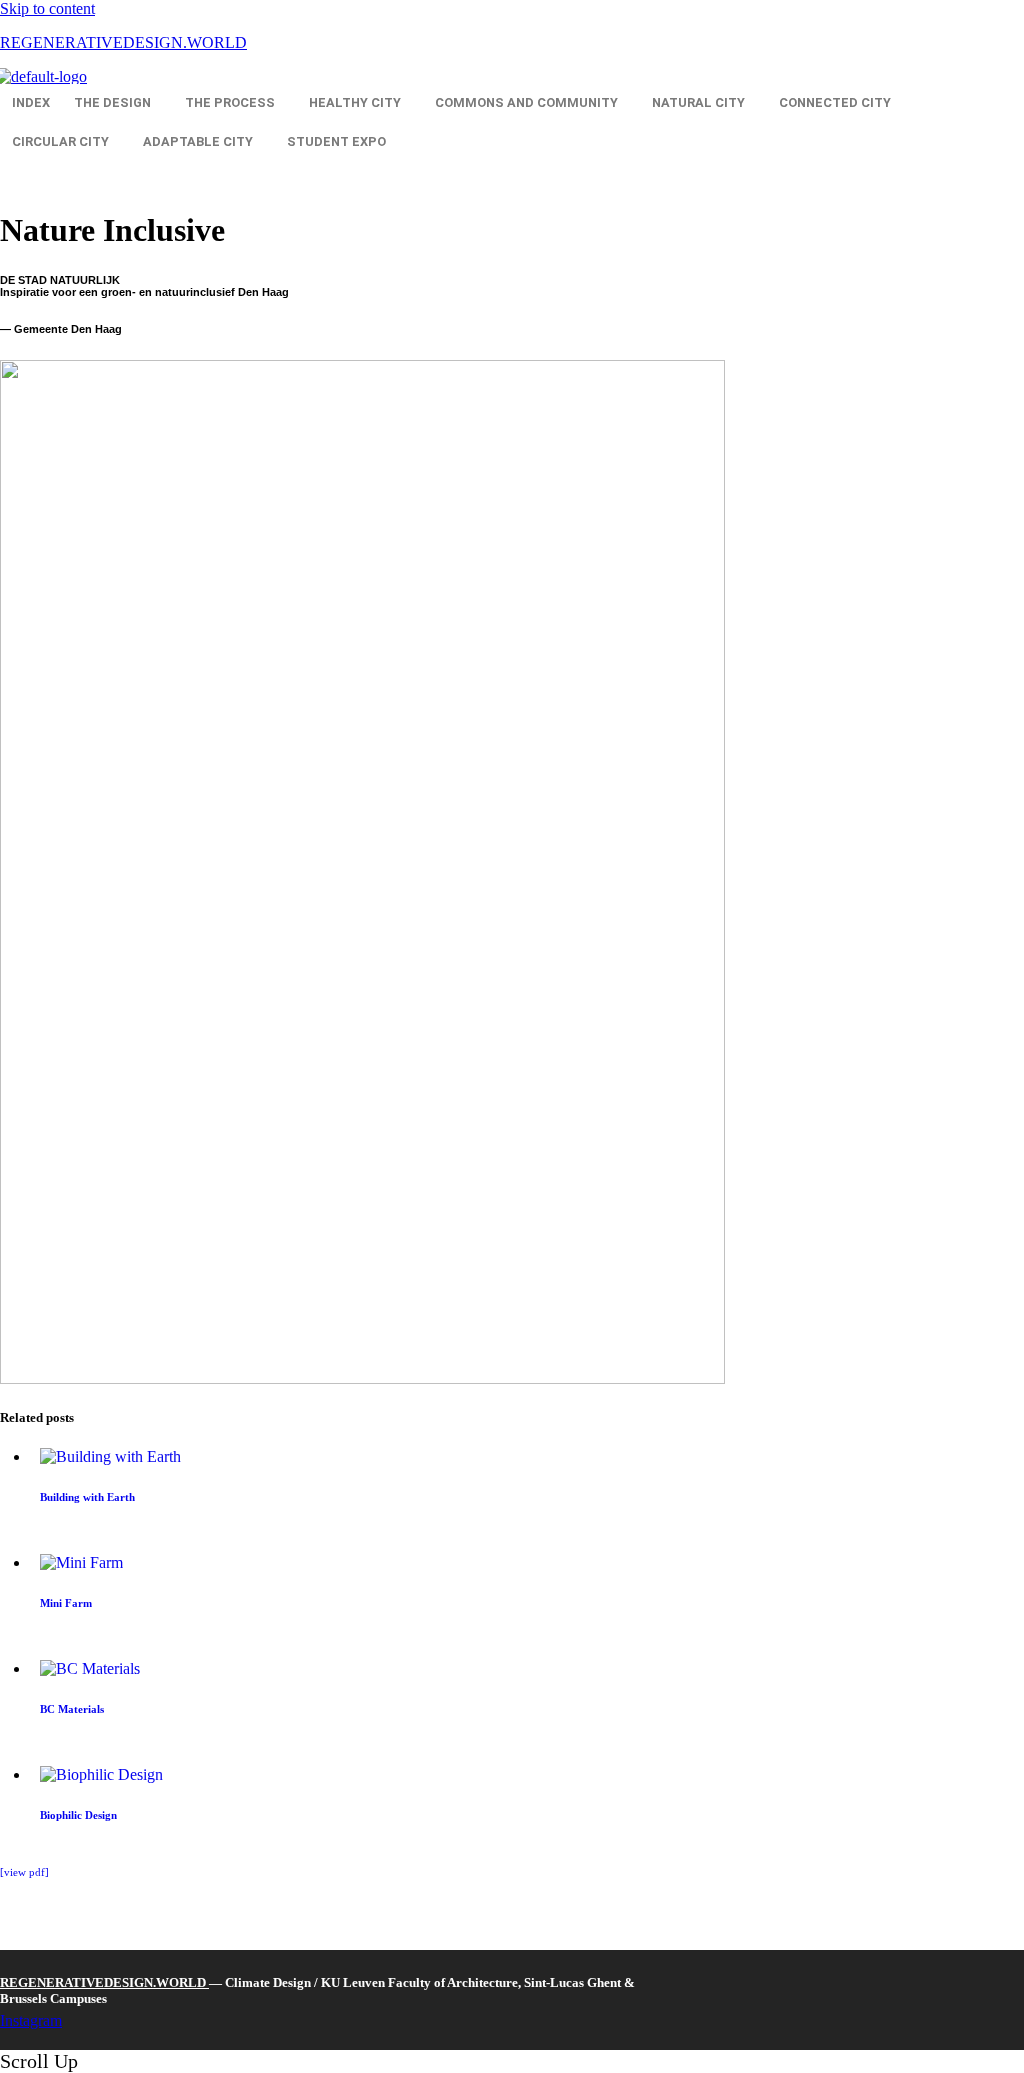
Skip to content (47, 8)
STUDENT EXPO (336, 141)
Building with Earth (87, 1497)
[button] (117, 103)
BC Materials (72, 1709)
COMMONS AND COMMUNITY (526, 102)
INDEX (31, 102)
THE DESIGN (112, 102)
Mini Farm (66, 1603)
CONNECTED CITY (835, 102)
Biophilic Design (78, 1815)
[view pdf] (24, 1872)
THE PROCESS (230, 102)
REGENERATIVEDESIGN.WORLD (123, 42)
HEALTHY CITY (355, 102)
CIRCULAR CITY (60, 141)
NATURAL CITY (698, 102)
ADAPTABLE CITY (198, 141)
